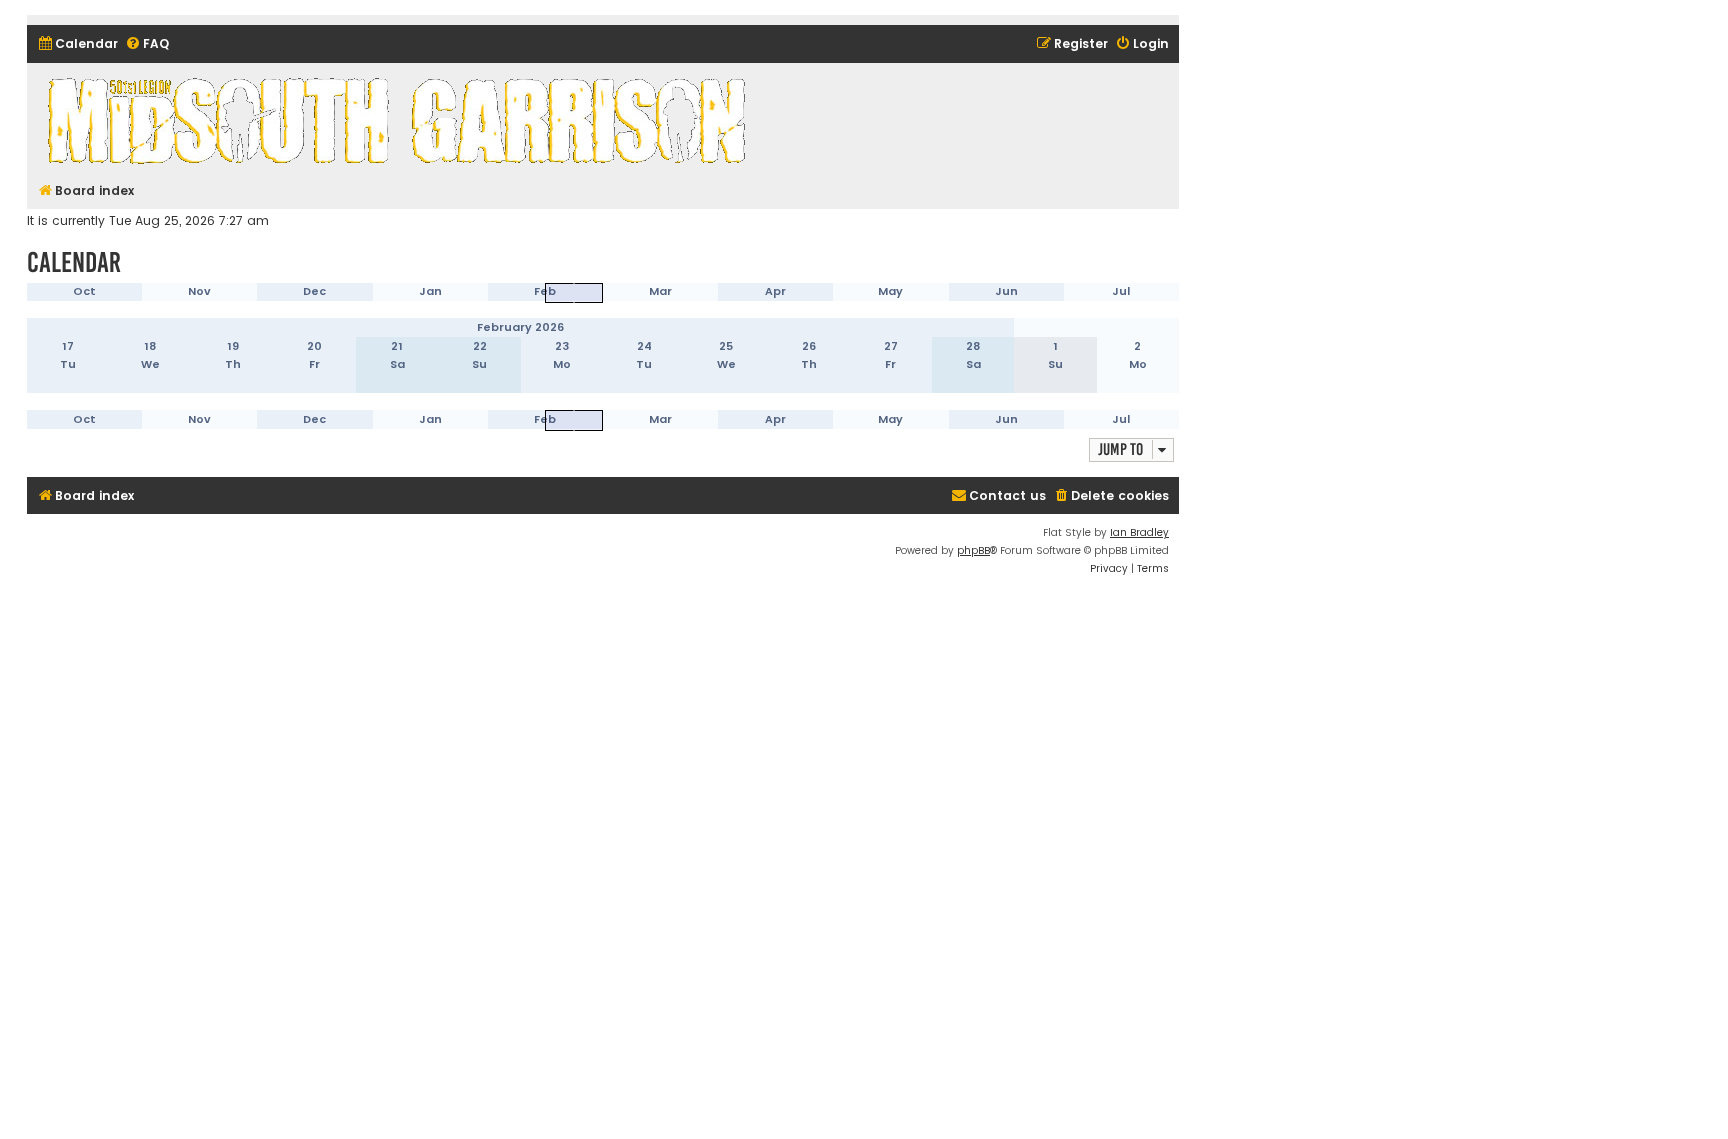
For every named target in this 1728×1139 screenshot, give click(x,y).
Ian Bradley (1139, 532)
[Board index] (400, 120)
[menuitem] (77, 44)
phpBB (973, 550)
